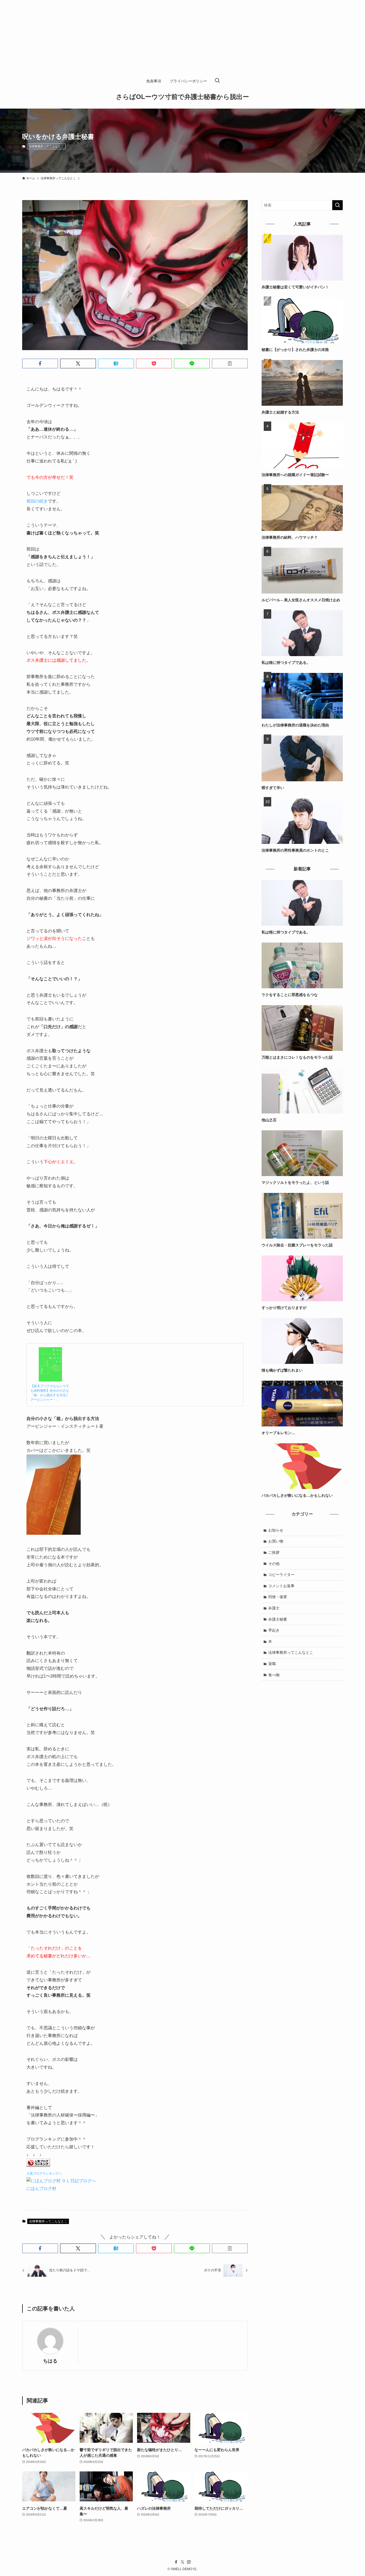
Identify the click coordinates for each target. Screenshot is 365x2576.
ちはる (50, 2361)
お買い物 (276, 1541)
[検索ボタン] (217, 81)
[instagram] (189, 2562)
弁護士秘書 (278, 1619)
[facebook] (176, 2562)
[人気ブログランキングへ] (38, 2165)
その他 (274, 1564)
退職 (272, 1664)
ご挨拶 (274, 1552)
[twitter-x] (183, 2562)
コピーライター (281, 1575)
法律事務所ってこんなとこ (46, 146)
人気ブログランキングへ (44, 2173)
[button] (40, 363)
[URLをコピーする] (230, 363)
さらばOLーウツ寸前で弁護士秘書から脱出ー (183, 97)
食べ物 (274, 1675)
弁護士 (274, 1608)
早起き (274, 1630)
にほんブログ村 (41, 2189)
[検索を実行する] (337, 205)
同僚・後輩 (278, 1597)
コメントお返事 (281, 1586)
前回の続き (37, 501)
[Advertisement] (160, 37)
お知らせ (276, 1530)
